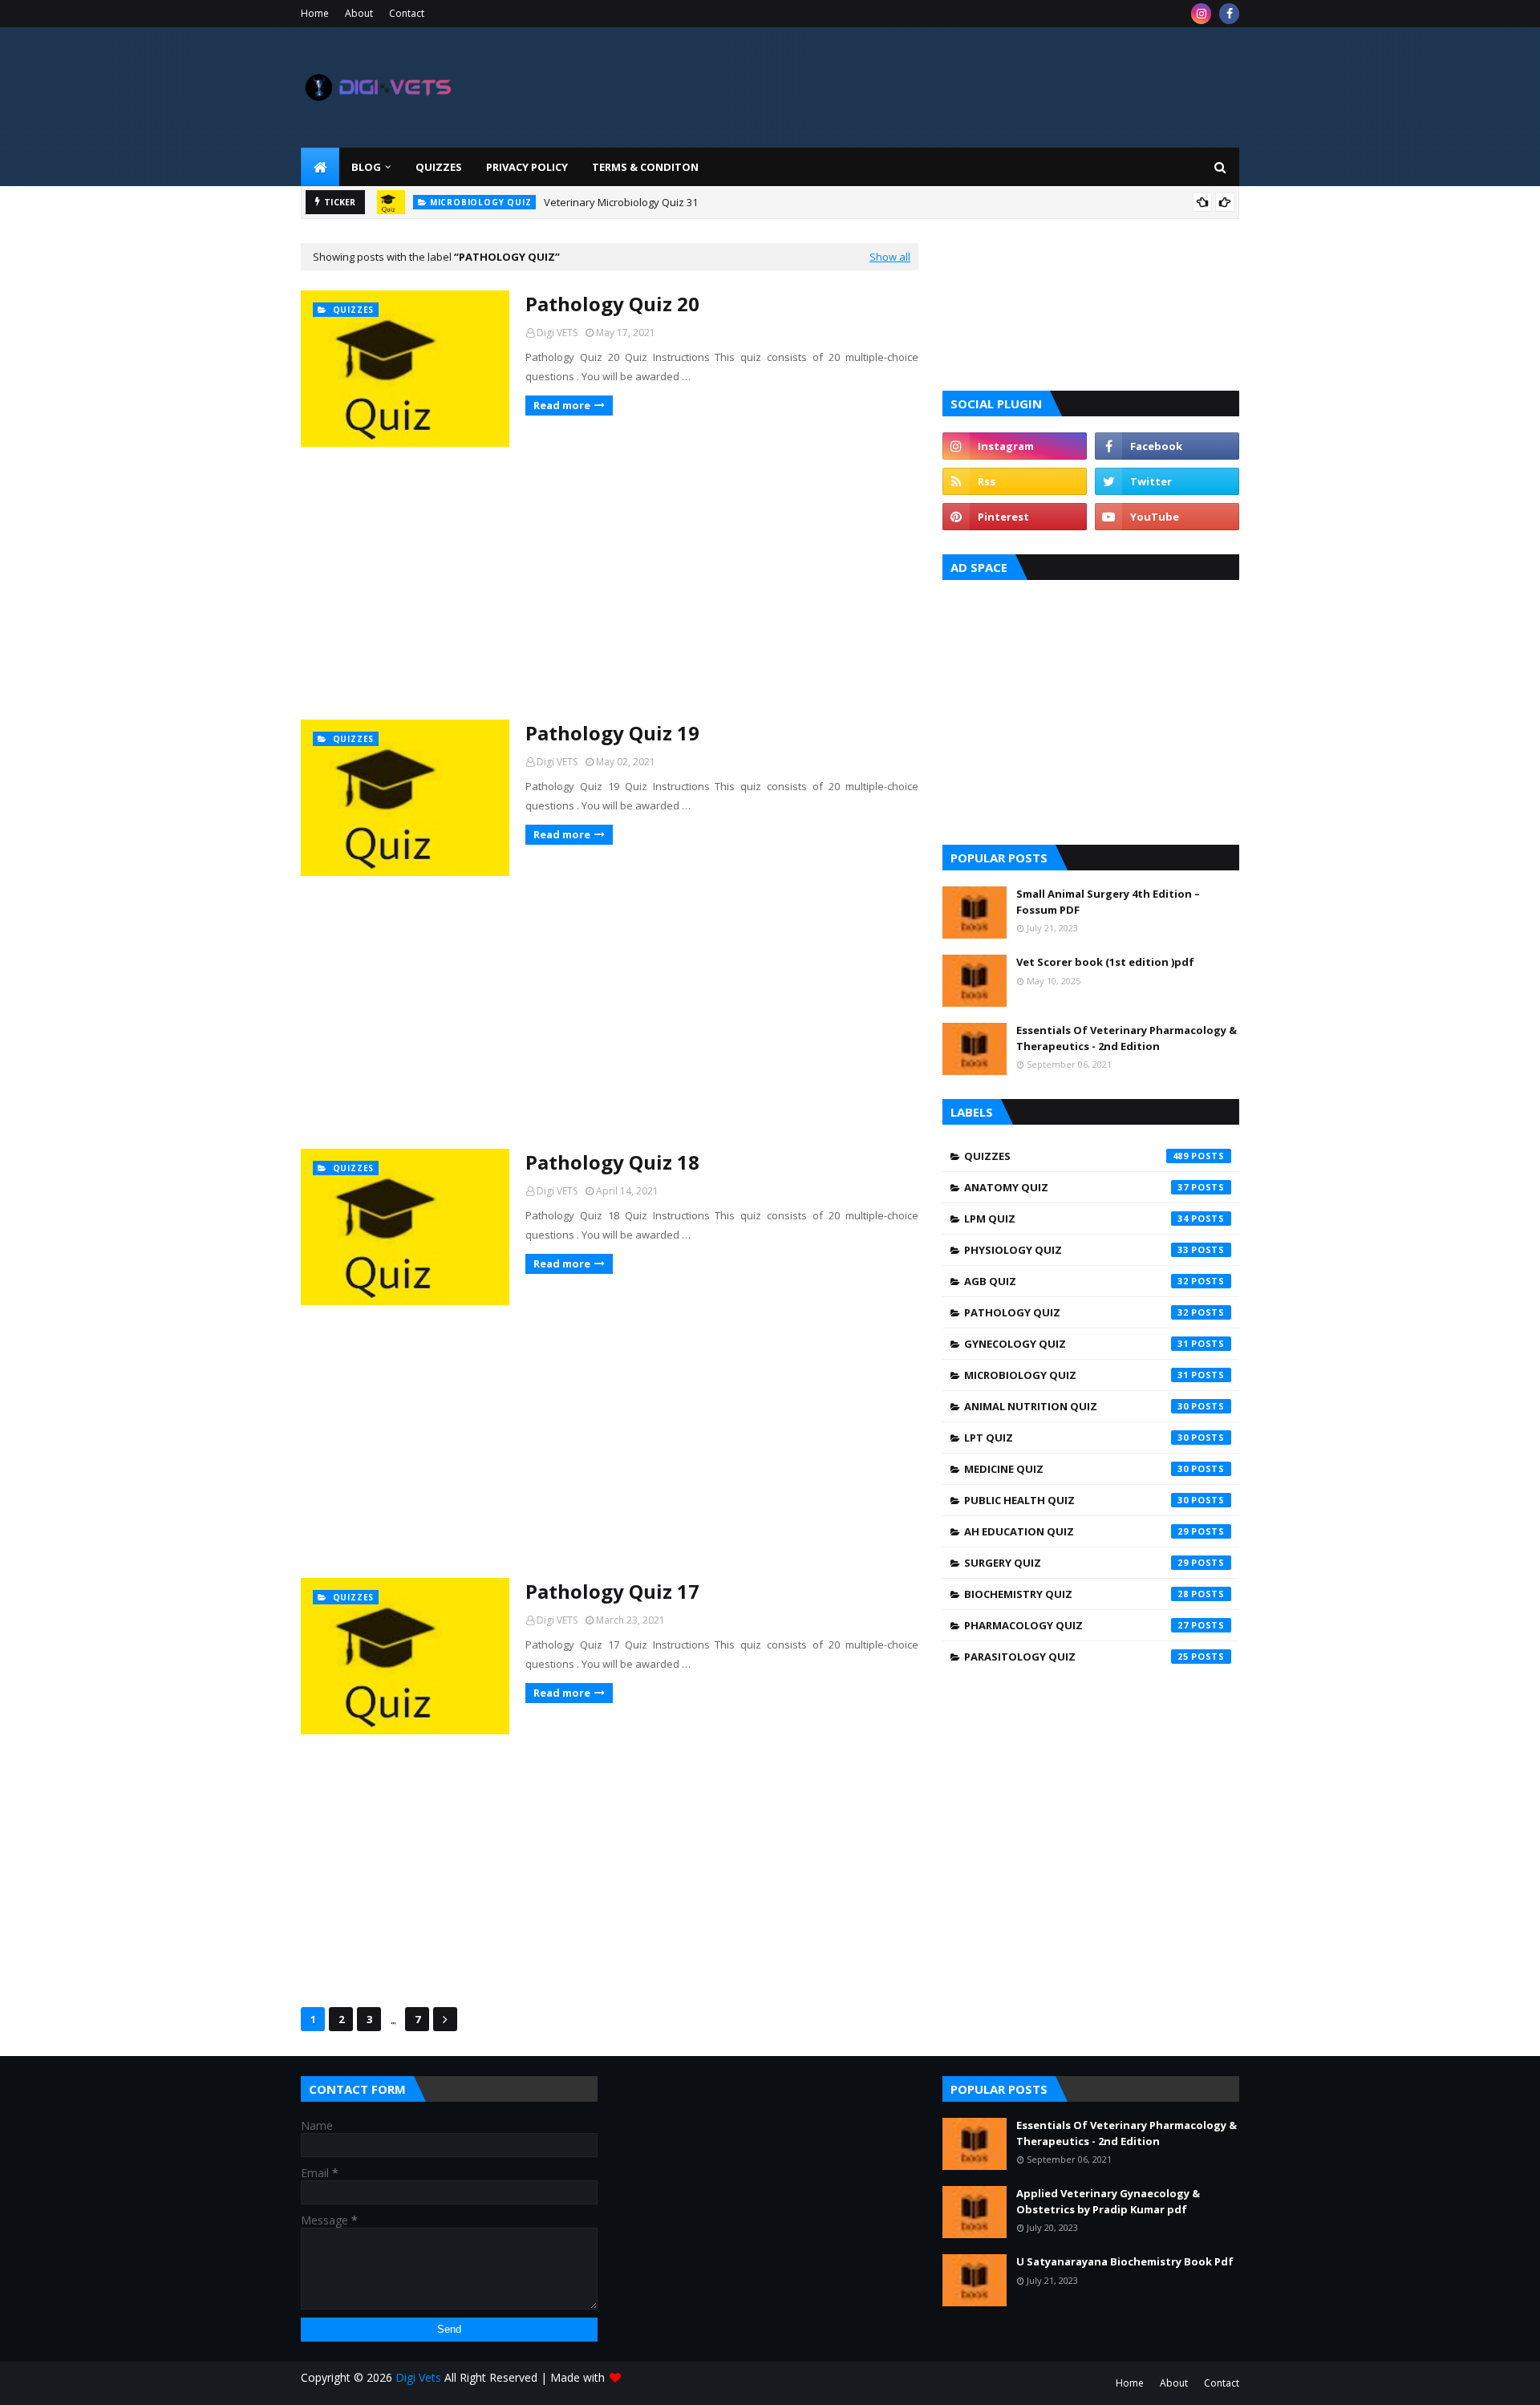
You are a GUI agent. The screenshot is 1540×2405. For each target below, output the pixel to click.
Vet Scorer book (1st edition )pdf (1105, 962)
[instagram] (1201, 14)
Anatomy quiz (1076, 1187)
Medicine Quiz (1076, 1469)
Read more (562, 405)
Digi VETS (557, 333)
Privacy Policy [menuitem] (527, 167)
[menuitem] (320, 167)
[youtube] (1167, 517)
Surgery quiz (1076, 1563)
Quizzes (1076, 1156)
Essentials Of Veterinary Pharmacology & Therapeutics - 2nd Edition (1127, 1038)
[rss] (1015, 481)
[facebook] (1229, 14)
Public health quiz (1076, 1500)
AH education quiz (1076, 1531)
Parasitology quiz (1076, 1657)
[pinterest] (1015, 517)
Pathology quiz (1076, 1312)
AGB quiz (1076, 1281)
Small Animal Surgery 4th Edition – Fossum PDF (1108, 902)
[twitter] (1167, 481)
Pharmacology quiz (1076, 1625)
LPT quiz (1076, 1438)
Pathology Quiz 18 (612, 1162)
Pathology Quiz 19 (612, 733)
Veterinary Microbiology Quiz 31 (621, 202)
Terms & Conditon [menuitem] (645, 167)
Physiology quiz (1076, 1250)
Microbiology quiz (1076, 1375)
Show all (890, 257)
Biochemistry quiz (1076, 1594)
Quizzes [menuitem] (439, 167)
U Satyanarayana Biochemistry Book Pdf (1125, 2261)
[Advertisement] (610, 583)
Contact (407, 13)
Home (315, 13)
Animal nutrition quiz (1076, 1406)
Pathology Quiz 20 (612, 304)
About (359, 13)
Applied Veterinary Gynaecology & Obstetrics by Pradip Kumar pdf (1108, 2201)
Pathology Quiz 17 (612, 1591)
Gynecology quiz (1076, 1344)
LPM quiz (1076, 1219)
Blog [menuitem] (366, 167)
